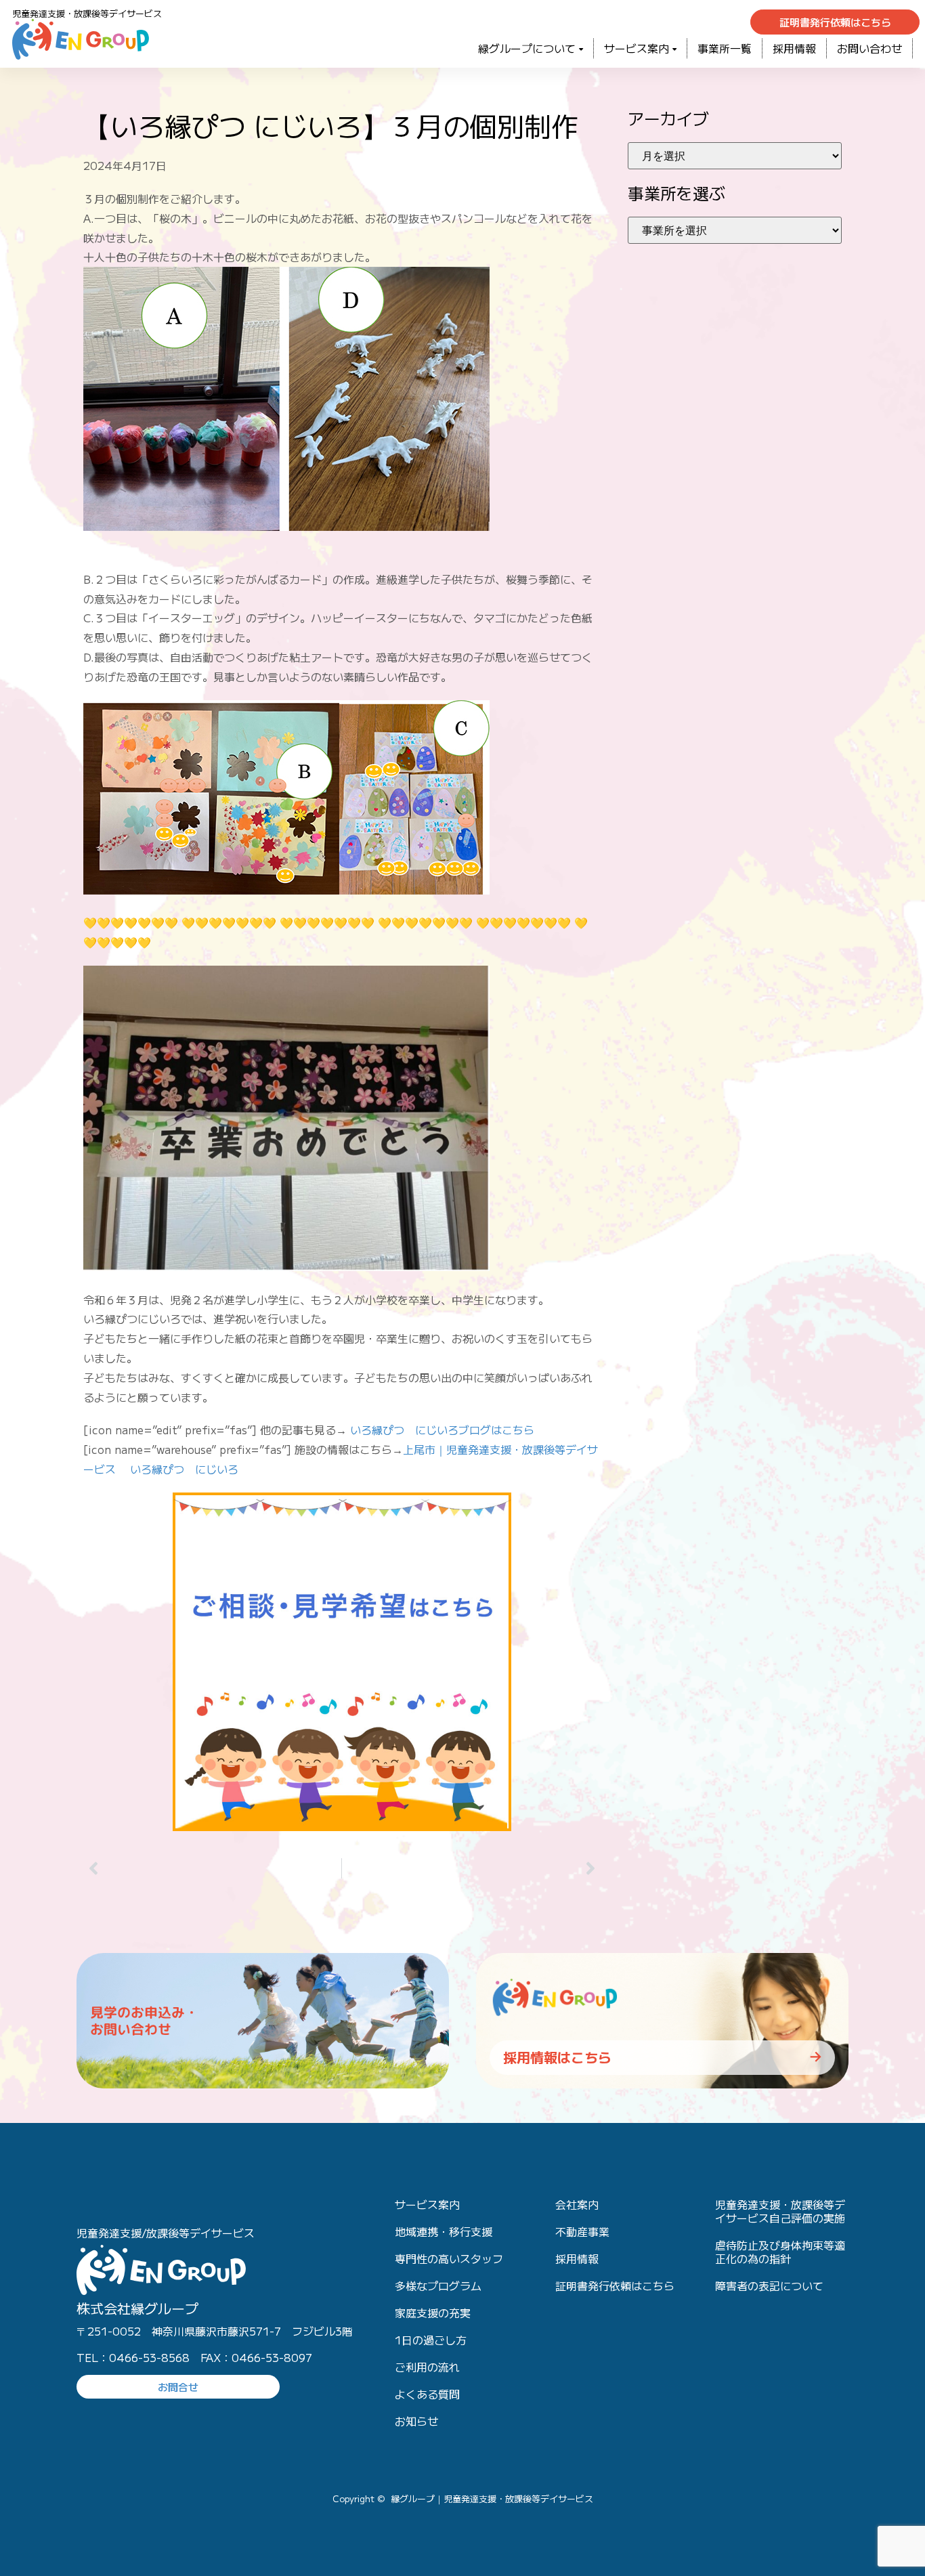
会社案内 (577, 2204)
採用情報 (794, 48)
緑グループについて (527, 48)
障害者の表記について (769, 2285)
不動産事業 (582, 2231)
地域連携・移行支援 (444, 2231)
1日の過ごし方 (431, 2340)
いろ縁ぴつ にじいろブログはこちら (442, 1430)
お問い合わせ (869, 48)
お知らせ (416, 2421)
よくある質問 (427, 2394)
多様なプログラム (438, 2285)
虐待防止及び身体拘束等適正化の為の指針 (780, 2252)
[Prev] (212, 1868)
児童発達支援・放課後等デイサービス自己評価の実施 (780, 2211)
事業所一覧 (725, 48)
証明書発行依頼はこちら (615, 2285)
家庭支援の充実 (433, 2313)
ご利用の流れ (427, 2367)
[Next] (471, 1868)
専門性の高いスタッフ (449, 2258)
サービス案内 (637, 48)
